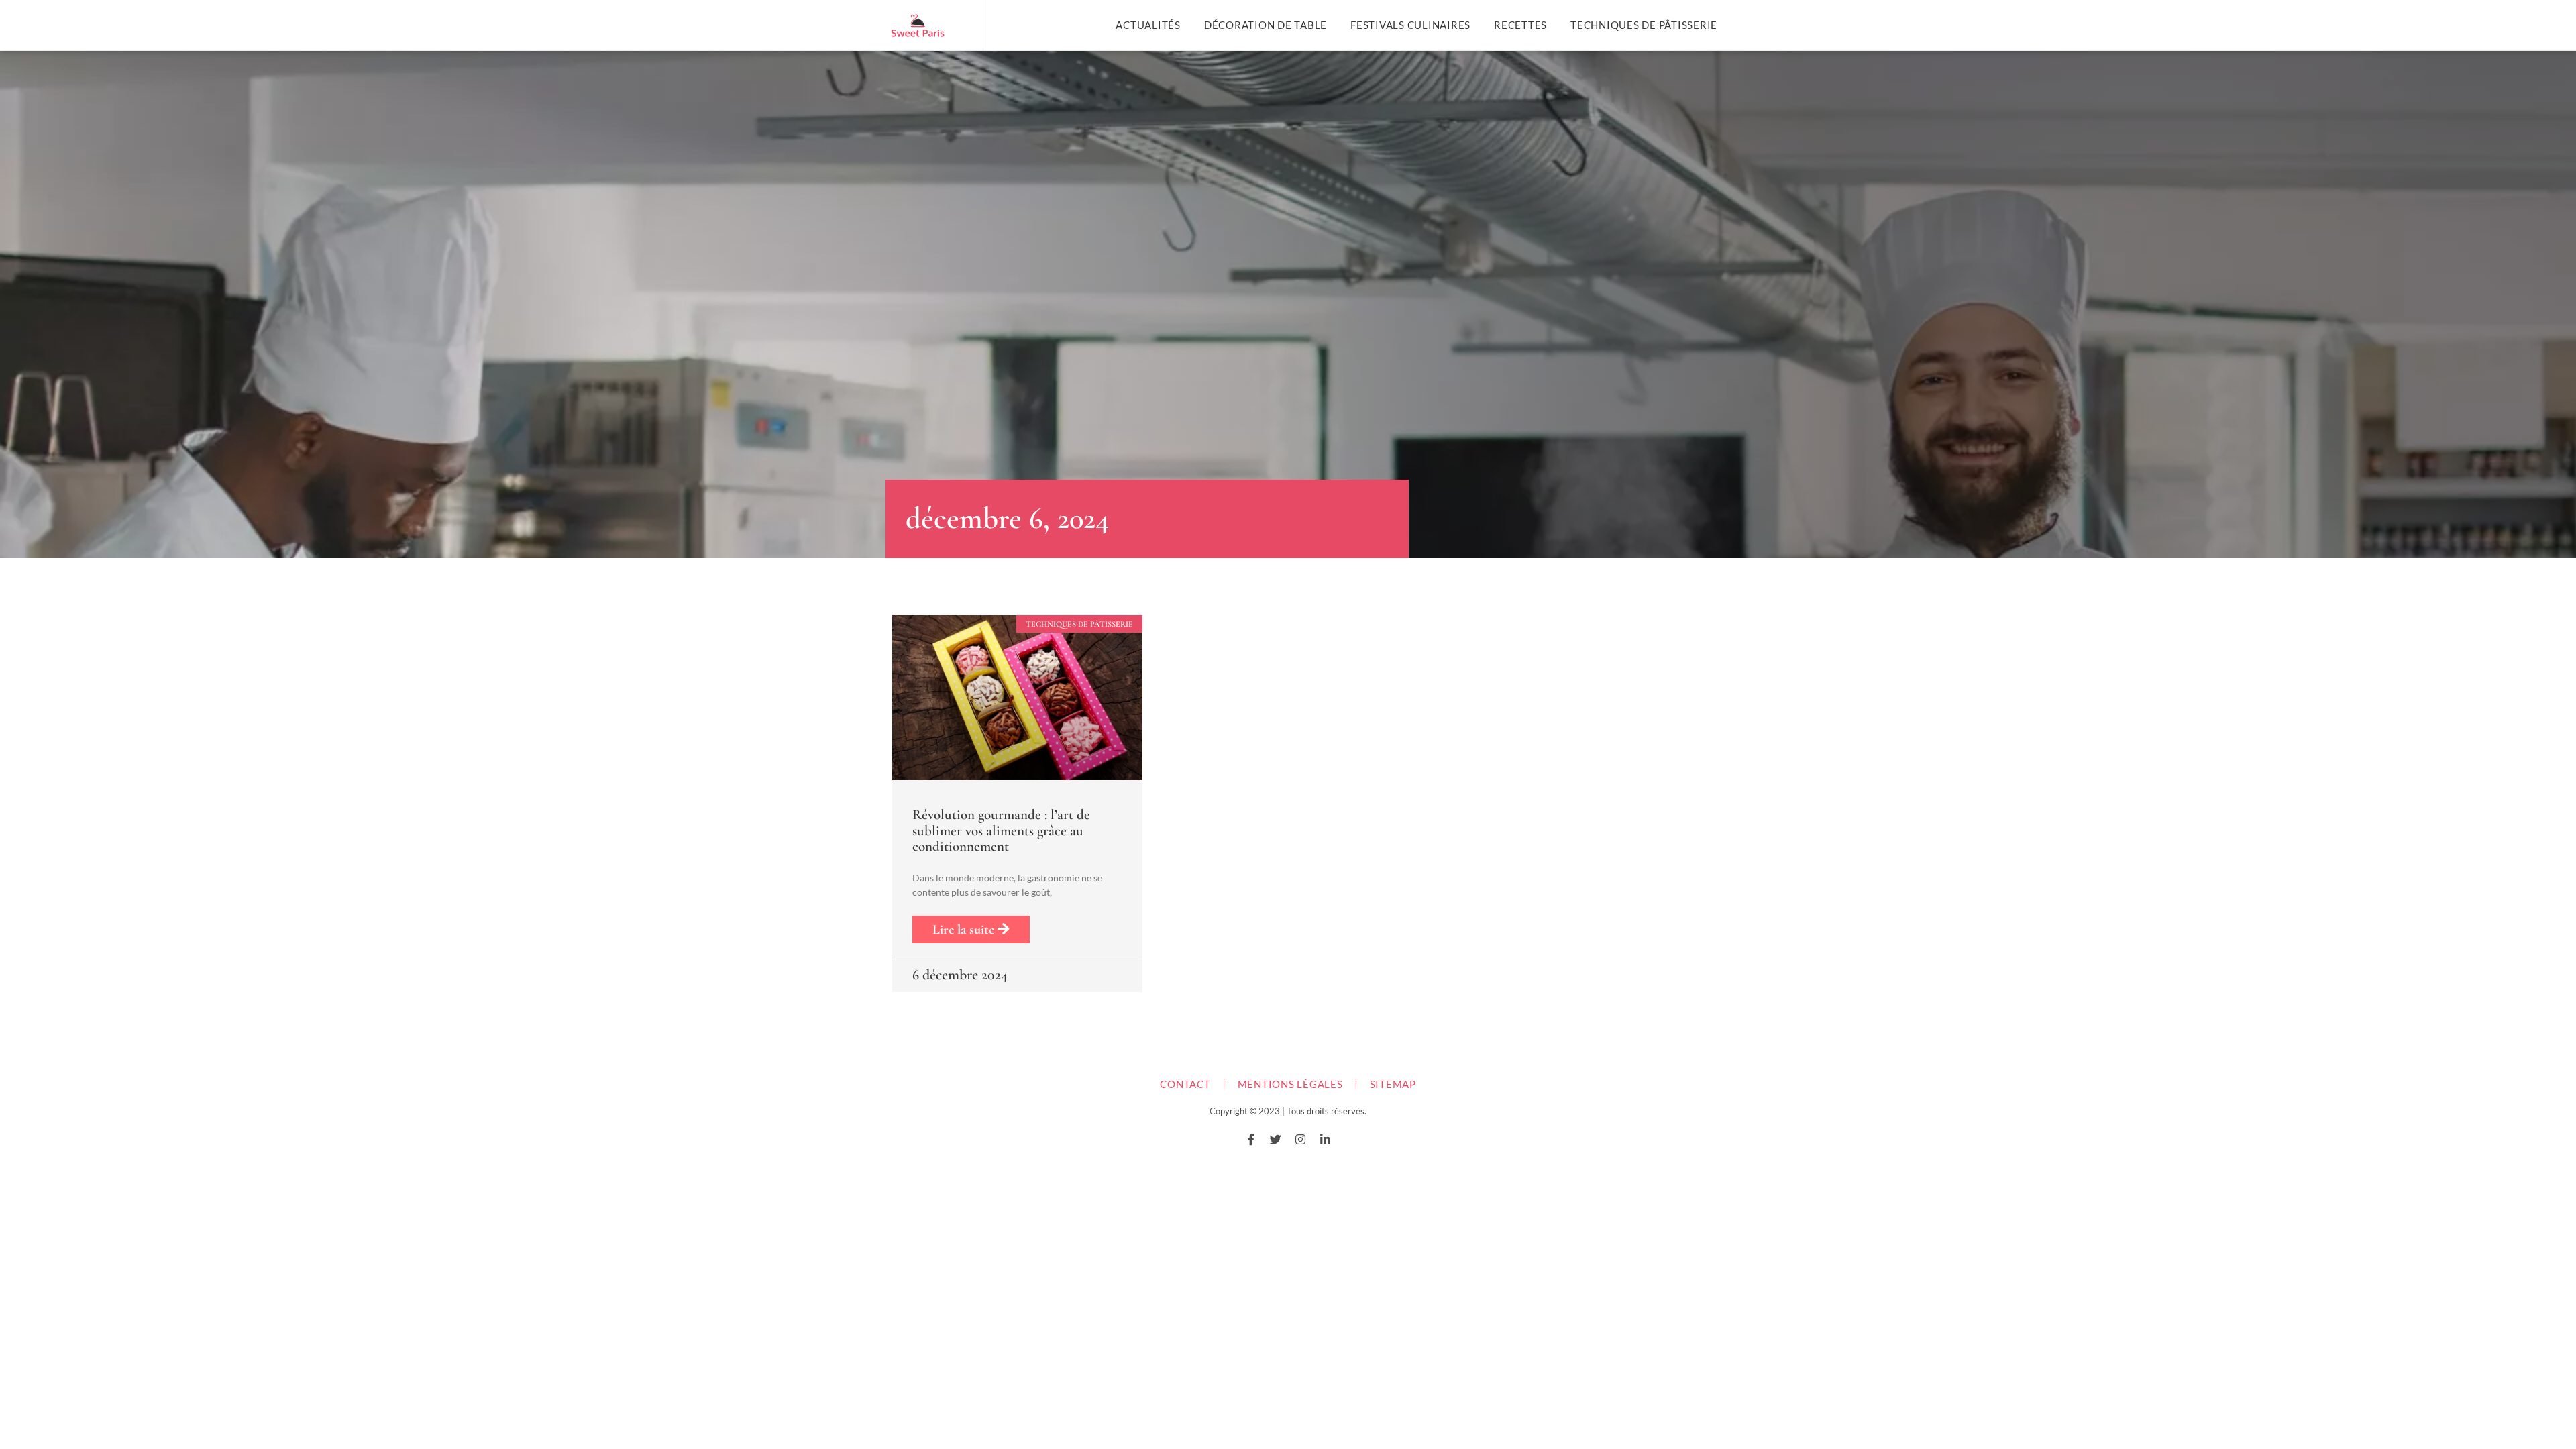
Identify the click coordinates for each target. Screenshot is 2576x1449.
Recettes (1520, 25)
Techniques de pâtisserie (1644, 25)
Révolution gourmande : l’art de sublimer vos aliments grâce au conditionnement (1001, 830)
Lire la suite (965, 930)
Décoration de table (1266, 25)
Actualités (1148, 25)
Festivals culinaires (1410, 25)
